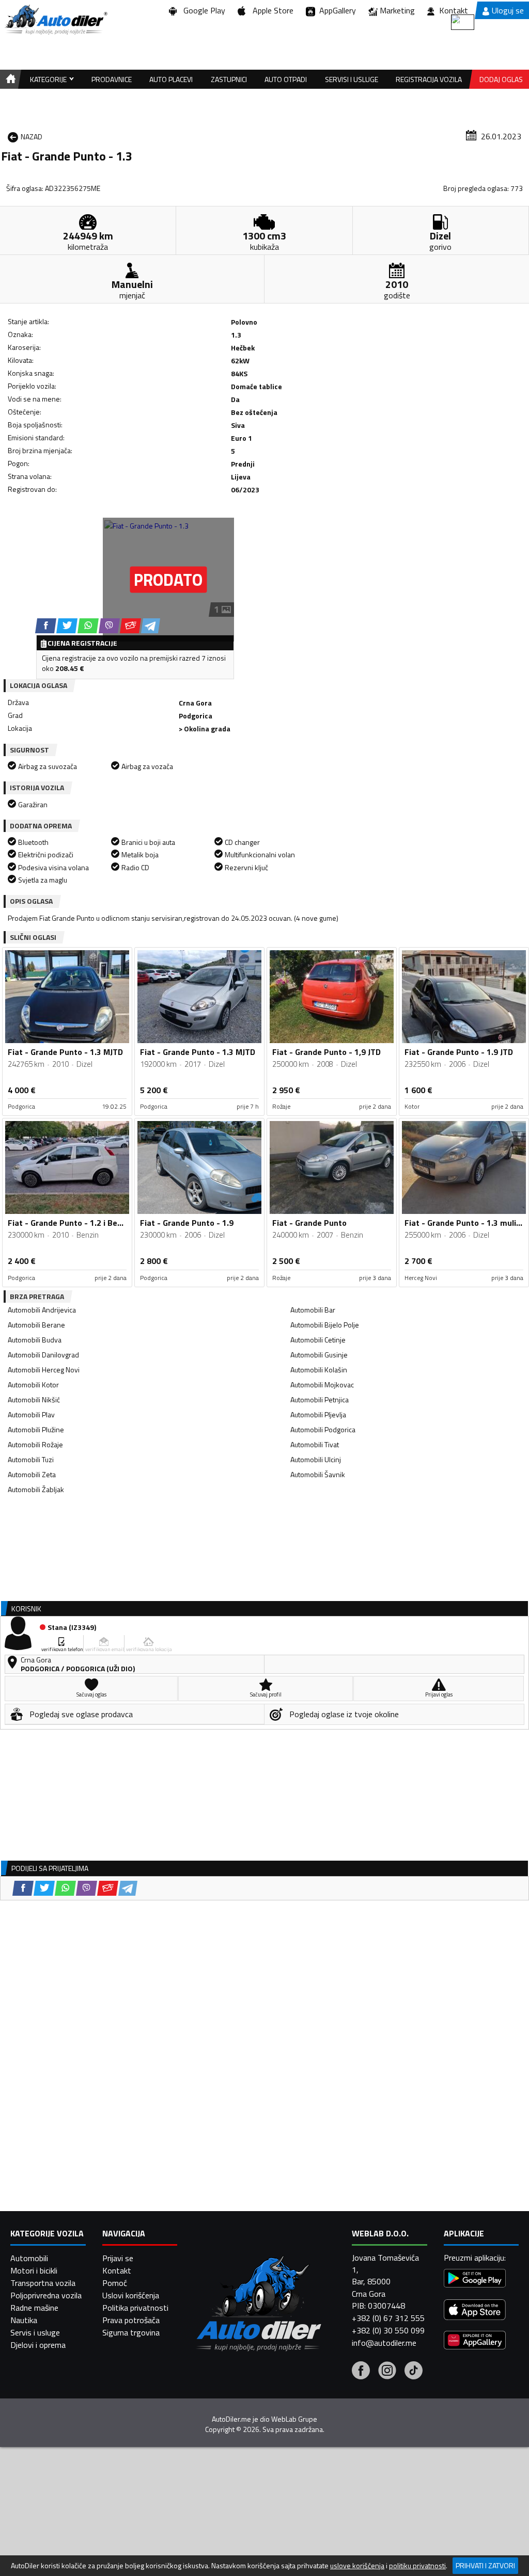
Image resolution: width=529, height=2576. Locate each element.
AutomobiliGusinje (319, 1355)
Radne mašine (34, 2308)
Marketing (397, 10)
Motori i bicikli (34, 2270)
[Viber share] (109, 626)
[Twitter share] (67, 626)
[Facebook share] (46, 626)
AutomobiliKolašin (319, 1370)
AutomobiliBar (313, 1310)
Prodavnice (112, 79)
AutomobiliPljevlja (318, 1414)
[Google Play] (475, 2279)
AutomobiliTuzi (31, 1459)
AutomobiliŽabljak (36, 1489)
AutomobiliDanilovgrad (43, 1355)
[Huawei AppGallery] (475, 2341)
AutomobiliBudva (35, 1340)
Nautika (24, 2320)
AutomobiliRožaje (35, 1444)
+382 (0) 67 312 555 (388, 2318)
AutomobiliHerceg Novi (44, 1370)
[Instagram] (387, 2372)
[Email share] (130, 626)
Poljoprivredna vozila (46, 2295)
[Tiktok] (414, 2372)
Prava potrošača (131, 2320)
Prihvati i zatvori (485, 2565)
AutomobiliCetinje (318, 1340)
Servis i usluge (35, 2332)
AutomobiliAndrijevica (42, 1310)
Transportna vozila (43, 2283)
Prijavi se (118, 2258)
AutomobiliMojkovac (322, 1385)
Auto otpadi (286, 79)
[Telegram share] (151, 626)
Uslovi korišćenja (131, 2295)
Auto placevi (171, 79)
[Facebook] (361, 2372)
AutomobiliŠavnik (318, 1474)
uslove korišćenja (357, 2566)
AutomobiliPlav (31, 1414)
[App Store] (475, 2311)
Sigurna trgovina (131, 2332)
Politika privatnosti (135, 2308)
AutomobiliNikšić (34, 1399)
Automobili (29, 2258)
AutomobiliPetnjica (320, 1399)
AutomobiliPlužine (36, 1429)
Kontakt (454, 10)
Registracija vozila (429, 79)
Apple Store (271, 10)
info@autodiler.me (384, 2343)
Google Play (202, 10)
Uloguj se (508, 10)
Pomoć (115, 2283)
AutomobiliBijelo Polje (325, 1325)
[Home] (9, 79)
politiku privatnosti (417, 2566)
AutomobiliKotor (33, 1385)
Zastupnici (229, 79)
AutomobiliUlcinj (316, 1459)
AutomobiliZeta (32, 1474)
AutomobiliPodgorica (323, 1429)
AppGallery (336, 10)
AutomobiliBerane (36, 1325)
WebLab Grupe (294, 2419)
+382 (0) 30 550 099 (388, 2330)
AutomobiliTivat (315, 1444)
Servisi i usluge (352, 79)
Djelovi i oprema (38, 2345)
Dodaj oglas (501, 79)
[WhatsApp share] (88, 626)
